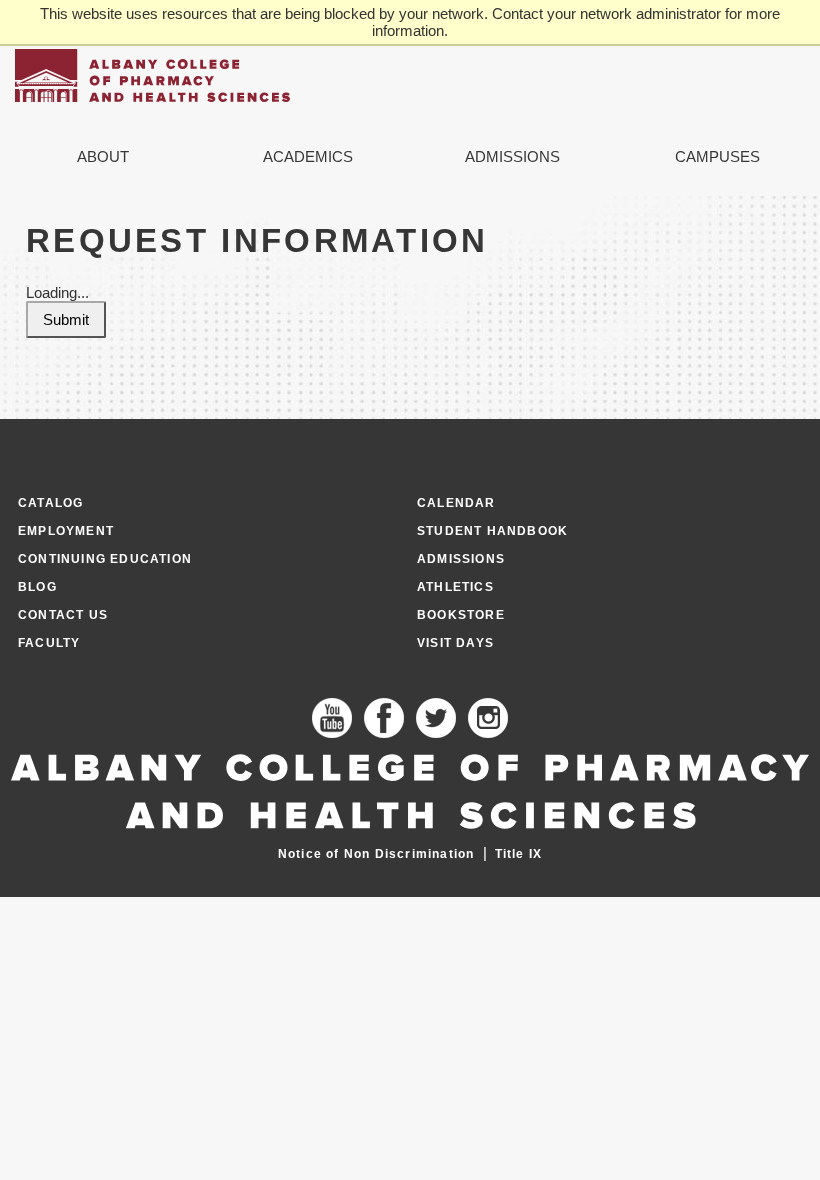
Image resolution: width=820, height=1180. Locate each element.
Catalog (50, 503)
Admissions (512, 156)
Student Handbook (492, 531)
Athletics (455, 587)
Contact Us (63, 615)
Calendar (456, 503)
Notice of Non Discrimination (376, 854)
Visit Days (455, 643)
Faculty (49, 643)
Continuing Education (105, 559)
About (103, 156)
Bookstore (461, 615)
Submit (66, 319)
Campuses (717, 156)
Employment (66, 531)
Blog (37, 587)
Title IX (519, 854)
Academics (308, 156)
